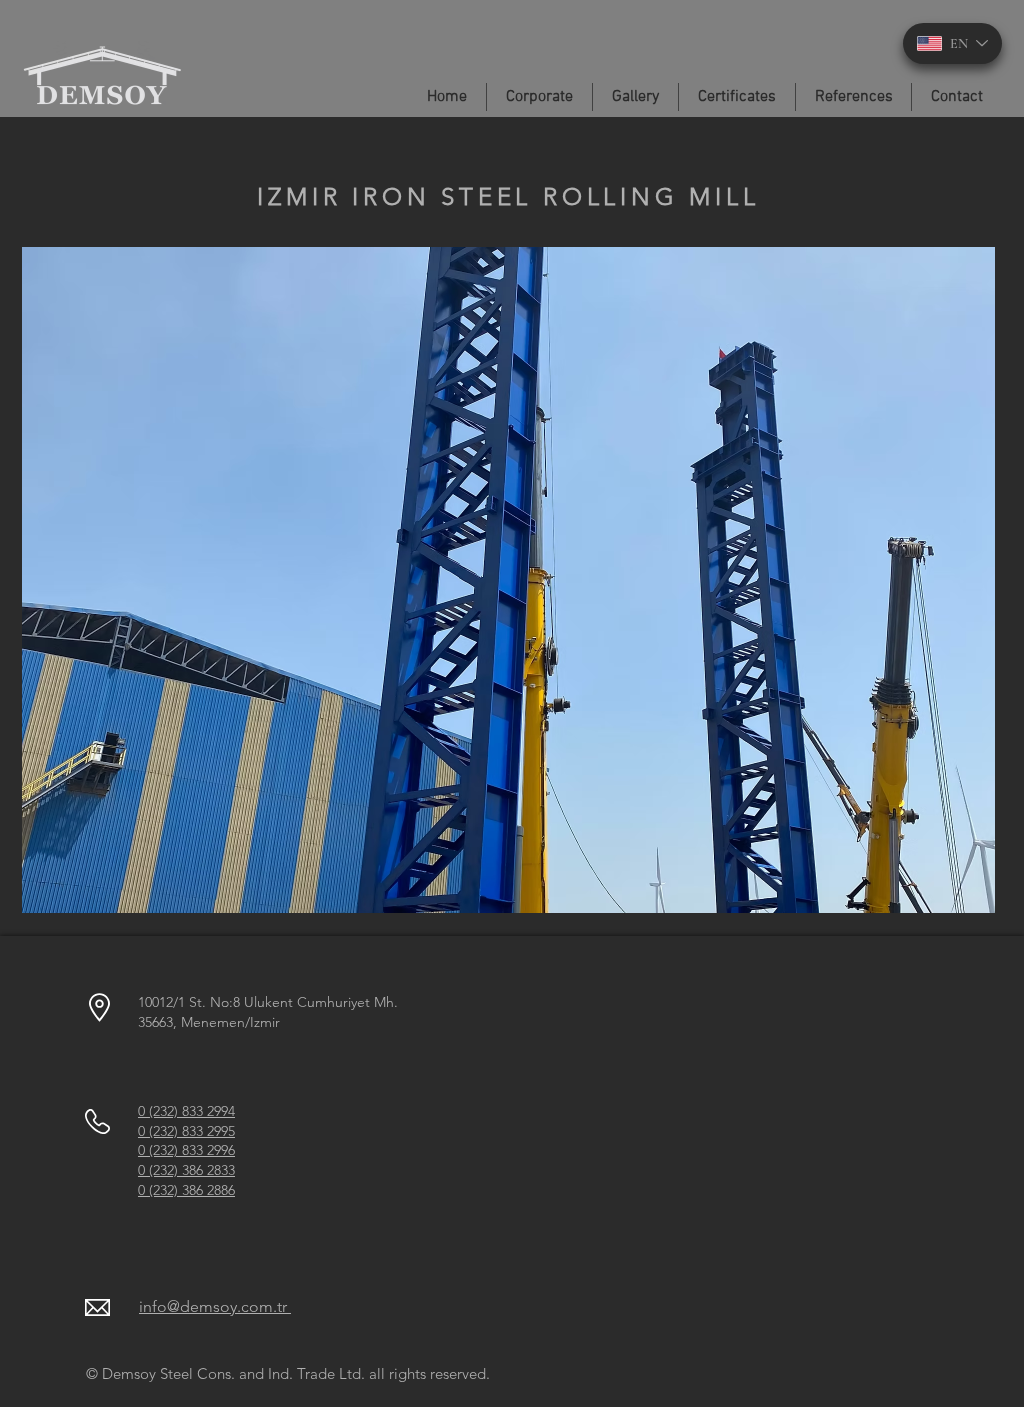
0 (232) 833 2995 (186, 1131)
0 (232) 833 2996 (186, 1150)
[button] (508, 580)
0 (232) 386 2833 (186, 1170)
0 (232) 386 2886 (186, 1190)
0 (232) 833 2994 (186, 1111)
